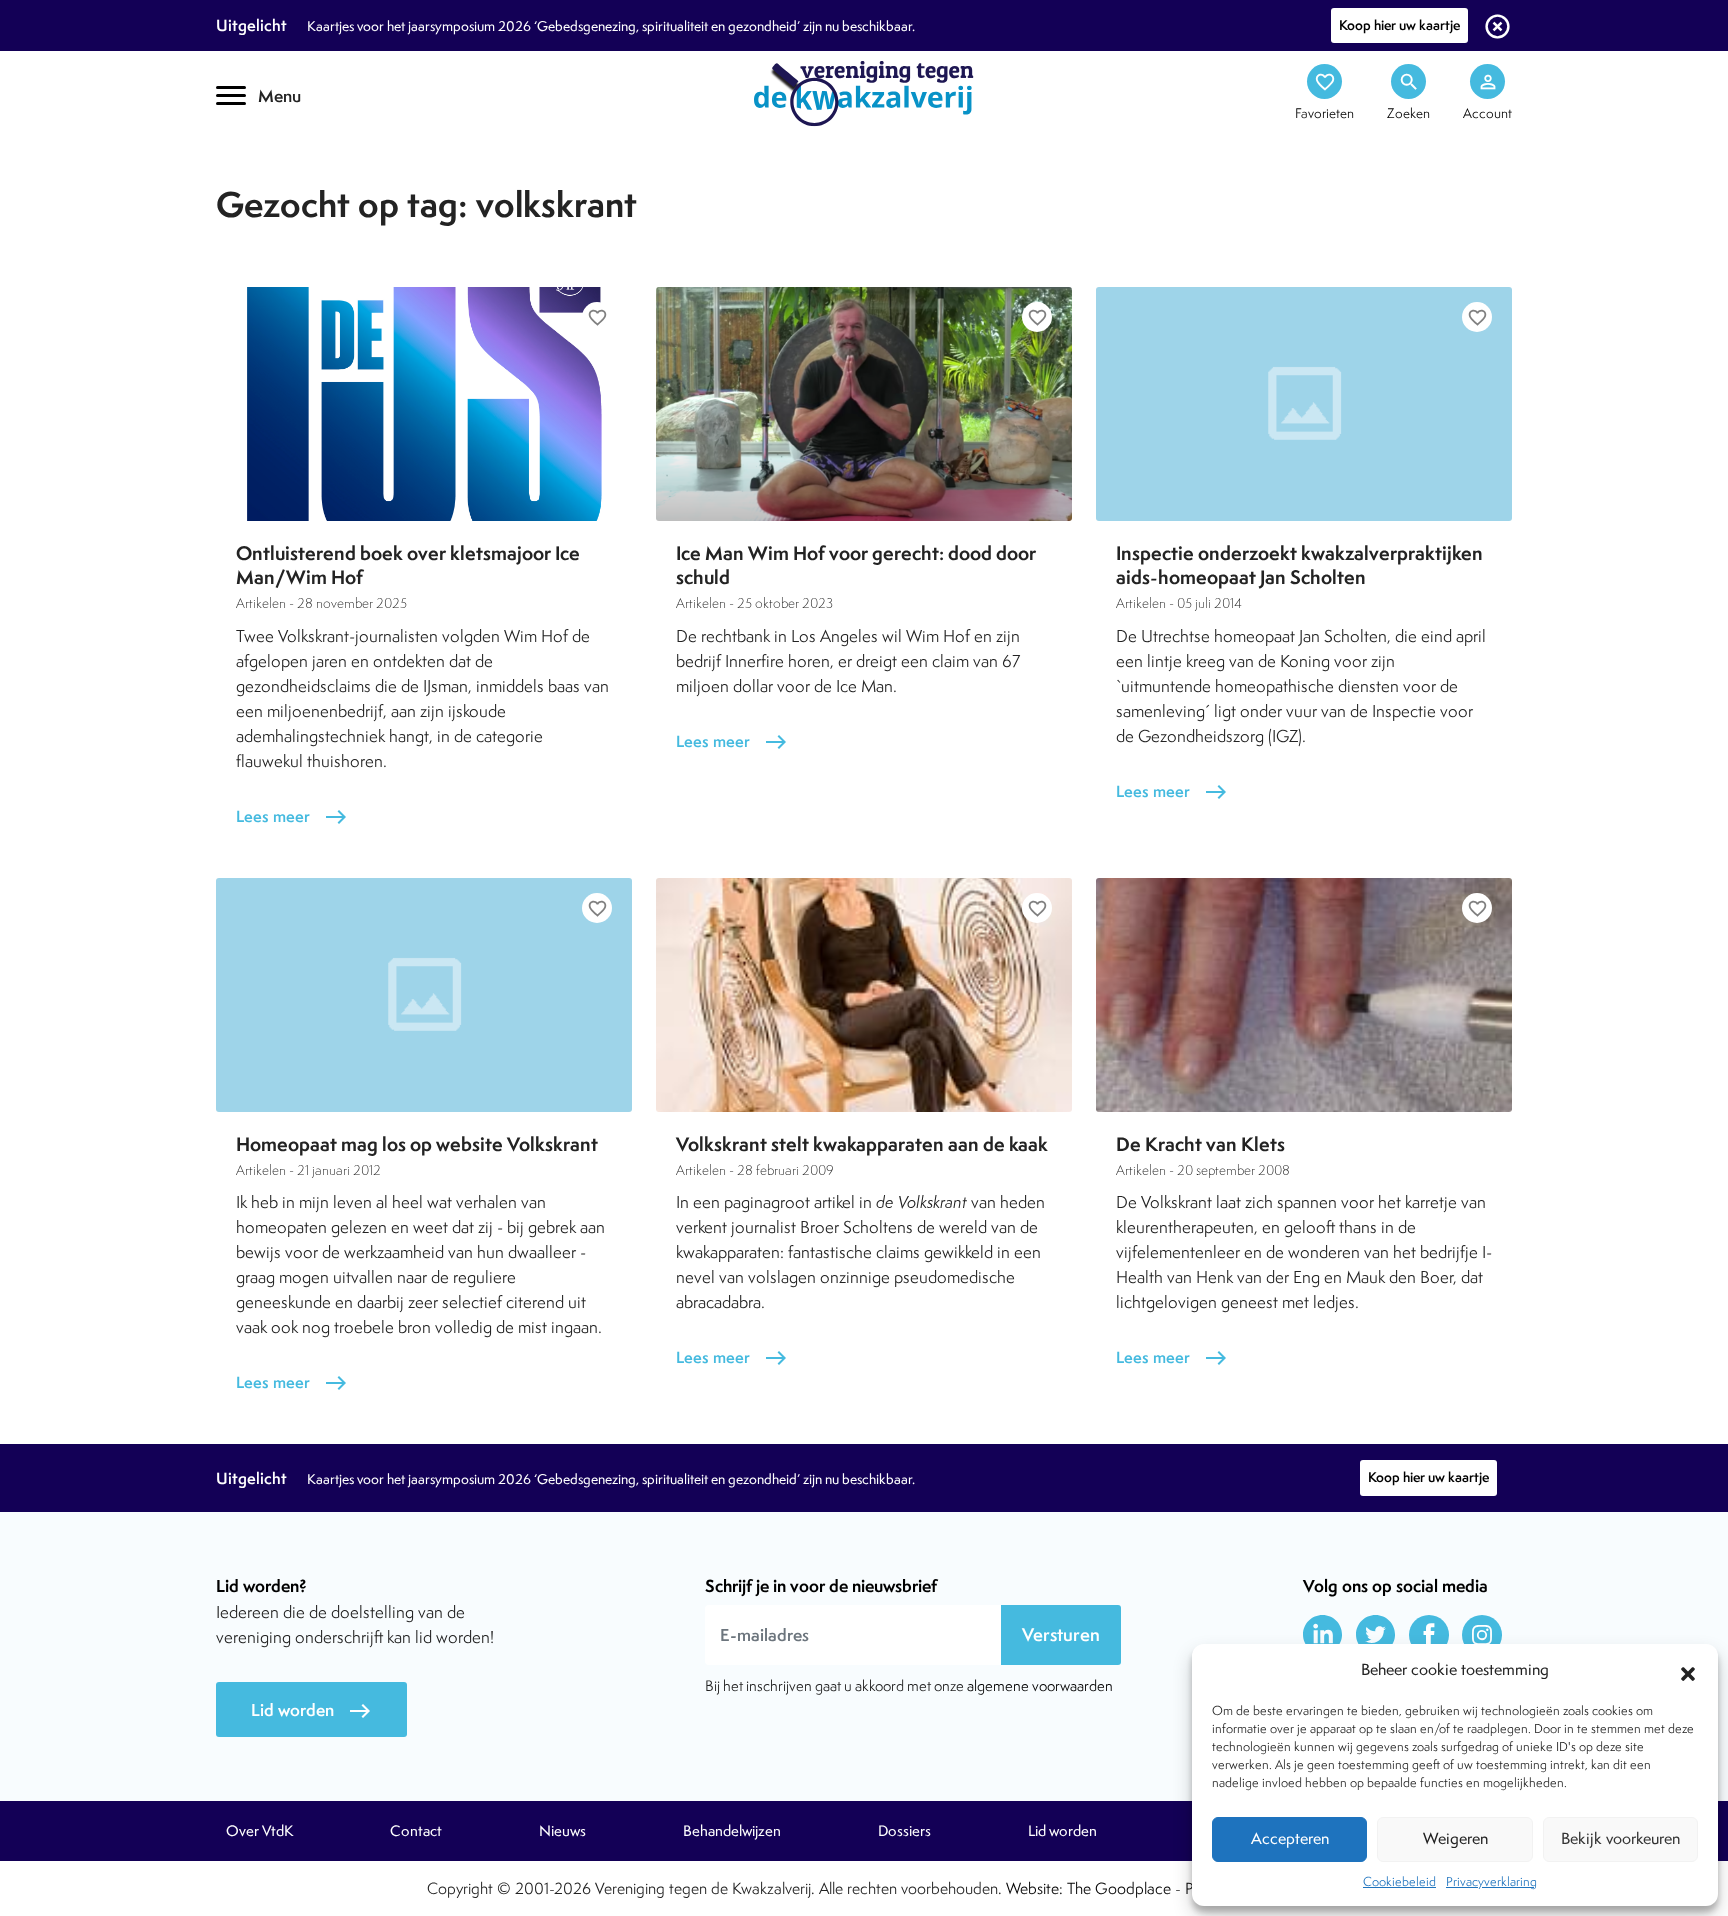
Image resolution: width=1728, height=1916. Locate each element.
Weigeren (1455, 1838)
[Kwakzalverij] (864, 92)
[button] (1688, 1671)
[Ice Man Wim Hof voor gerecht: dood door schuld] (864, 404)
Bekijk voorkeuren (1620, 1838)
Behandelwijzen (732, 1831)
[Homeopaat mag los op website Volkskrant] (424, 995)
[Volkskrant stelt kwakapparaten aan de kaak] (864, 995)
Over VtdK (259, 1831)
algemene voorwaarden (1040, 1685)
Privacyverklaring (1491, 1881)
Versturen (1061, 1634)
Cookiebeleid (1399, 1881)
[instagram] (1482, 1635)
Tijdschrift (284, 176)
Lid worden (311, 1710)
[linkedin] (1323, 1635)
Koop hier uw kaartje (1399, 25)
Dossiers (904, 1831)
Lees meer (292, 816)
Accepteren (1290, 1838)
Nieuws (562, 1831)
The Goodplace (1119, 1888)
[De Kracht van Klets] (1304, 995)
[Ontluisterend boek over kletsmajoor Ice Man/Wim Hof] (424, 404)
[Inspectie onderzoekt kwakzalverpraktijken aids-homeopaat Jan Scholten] (1304, 404)
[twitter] (1376, 1635)
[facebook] (1429, 1635)
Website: (1034, 1888)
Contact (416, 1831)
